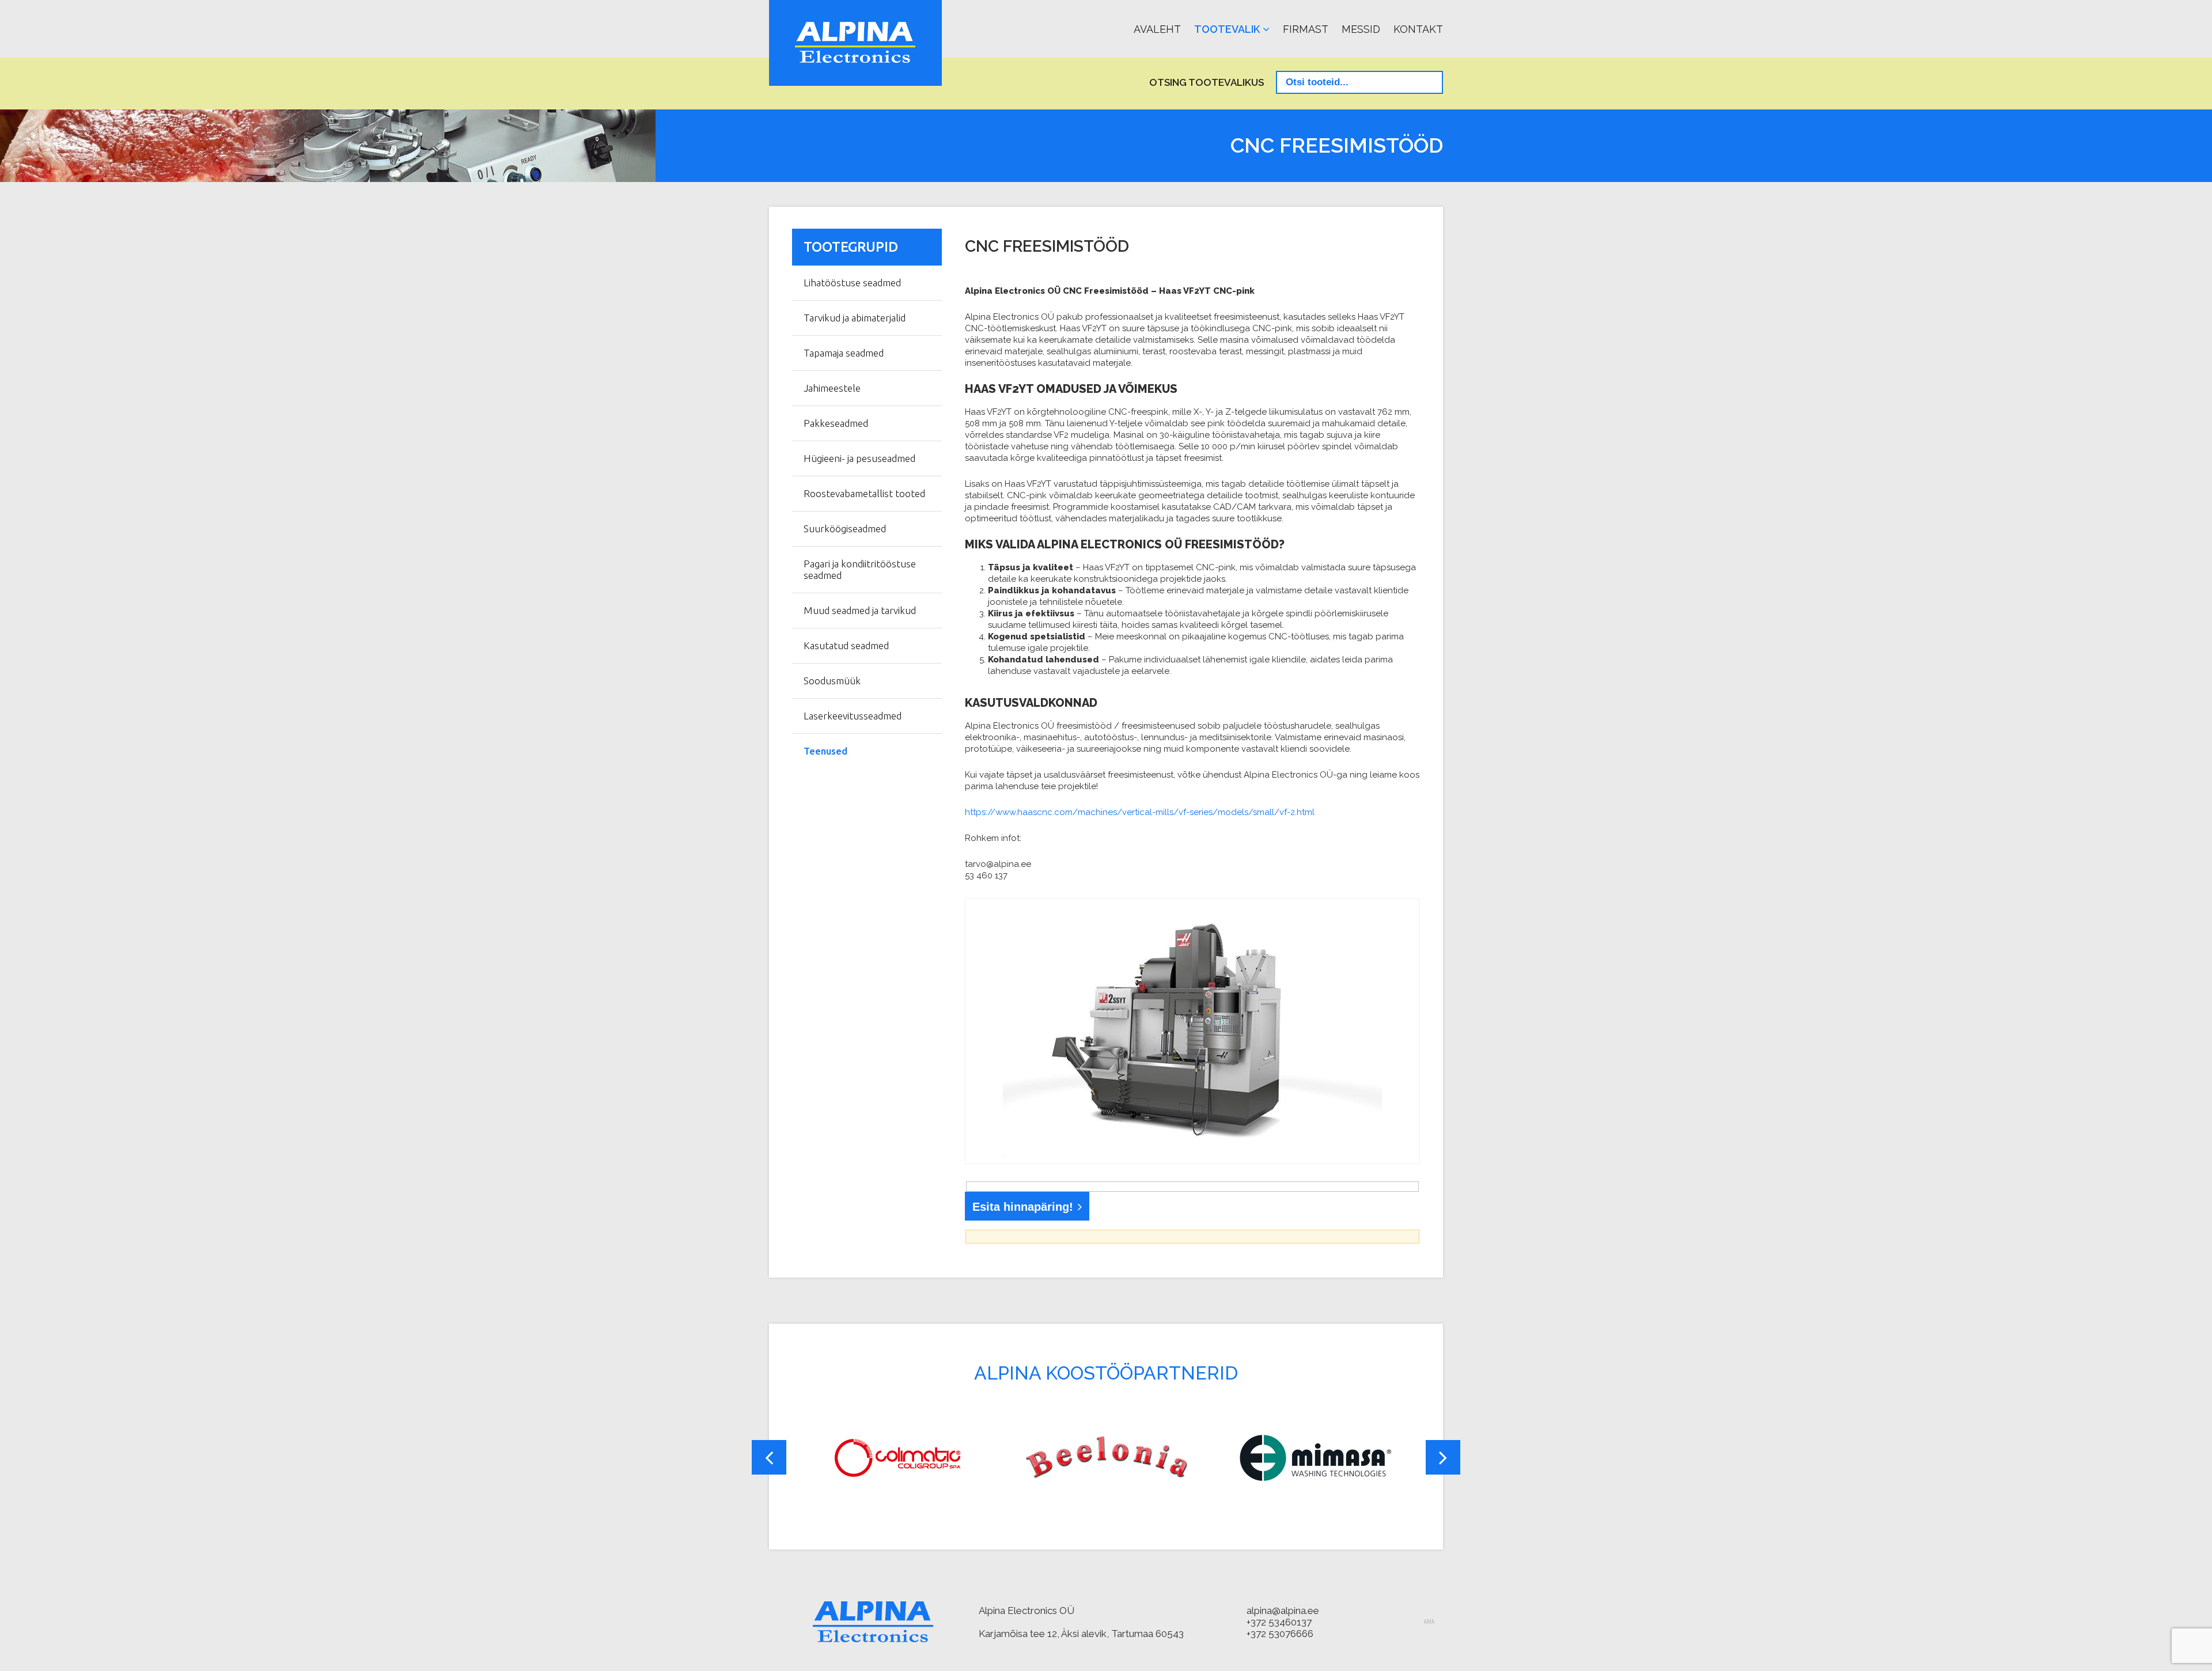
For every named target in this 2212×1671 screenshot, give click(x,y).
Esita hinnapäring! (1023, 1207)
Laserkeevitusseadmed (853, 716)
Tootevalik (1227, 29)
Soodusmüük (832, 681)
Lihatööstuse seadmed (852, 283)
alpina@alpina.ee (1283, 1611)
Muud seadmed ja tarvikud (860, 610)
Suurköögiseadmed (845, 528)
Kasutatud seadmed (846, 645)
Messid (1361, 29)
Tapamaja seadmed (844, 353)
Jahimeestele (832, 388)
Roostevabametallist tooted (864, 493)
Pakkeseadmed (836, 423)
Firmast (1306, 29)
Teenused (825, 751)
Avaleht (1157, 29)
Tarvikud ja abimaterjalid (855, 318)
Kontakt (1418, 29)
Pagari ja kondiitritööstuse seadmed (860, 569)
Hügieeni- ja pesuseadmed (859, 458)
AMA (1429, 1622)
